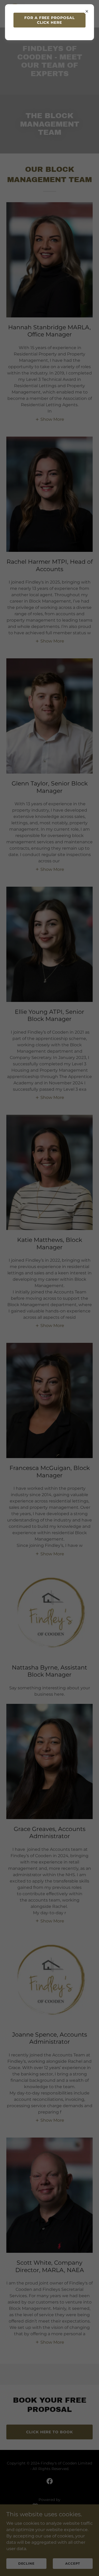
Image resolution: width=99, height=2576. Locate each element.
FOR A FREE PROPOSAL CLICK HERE (50, 20)
